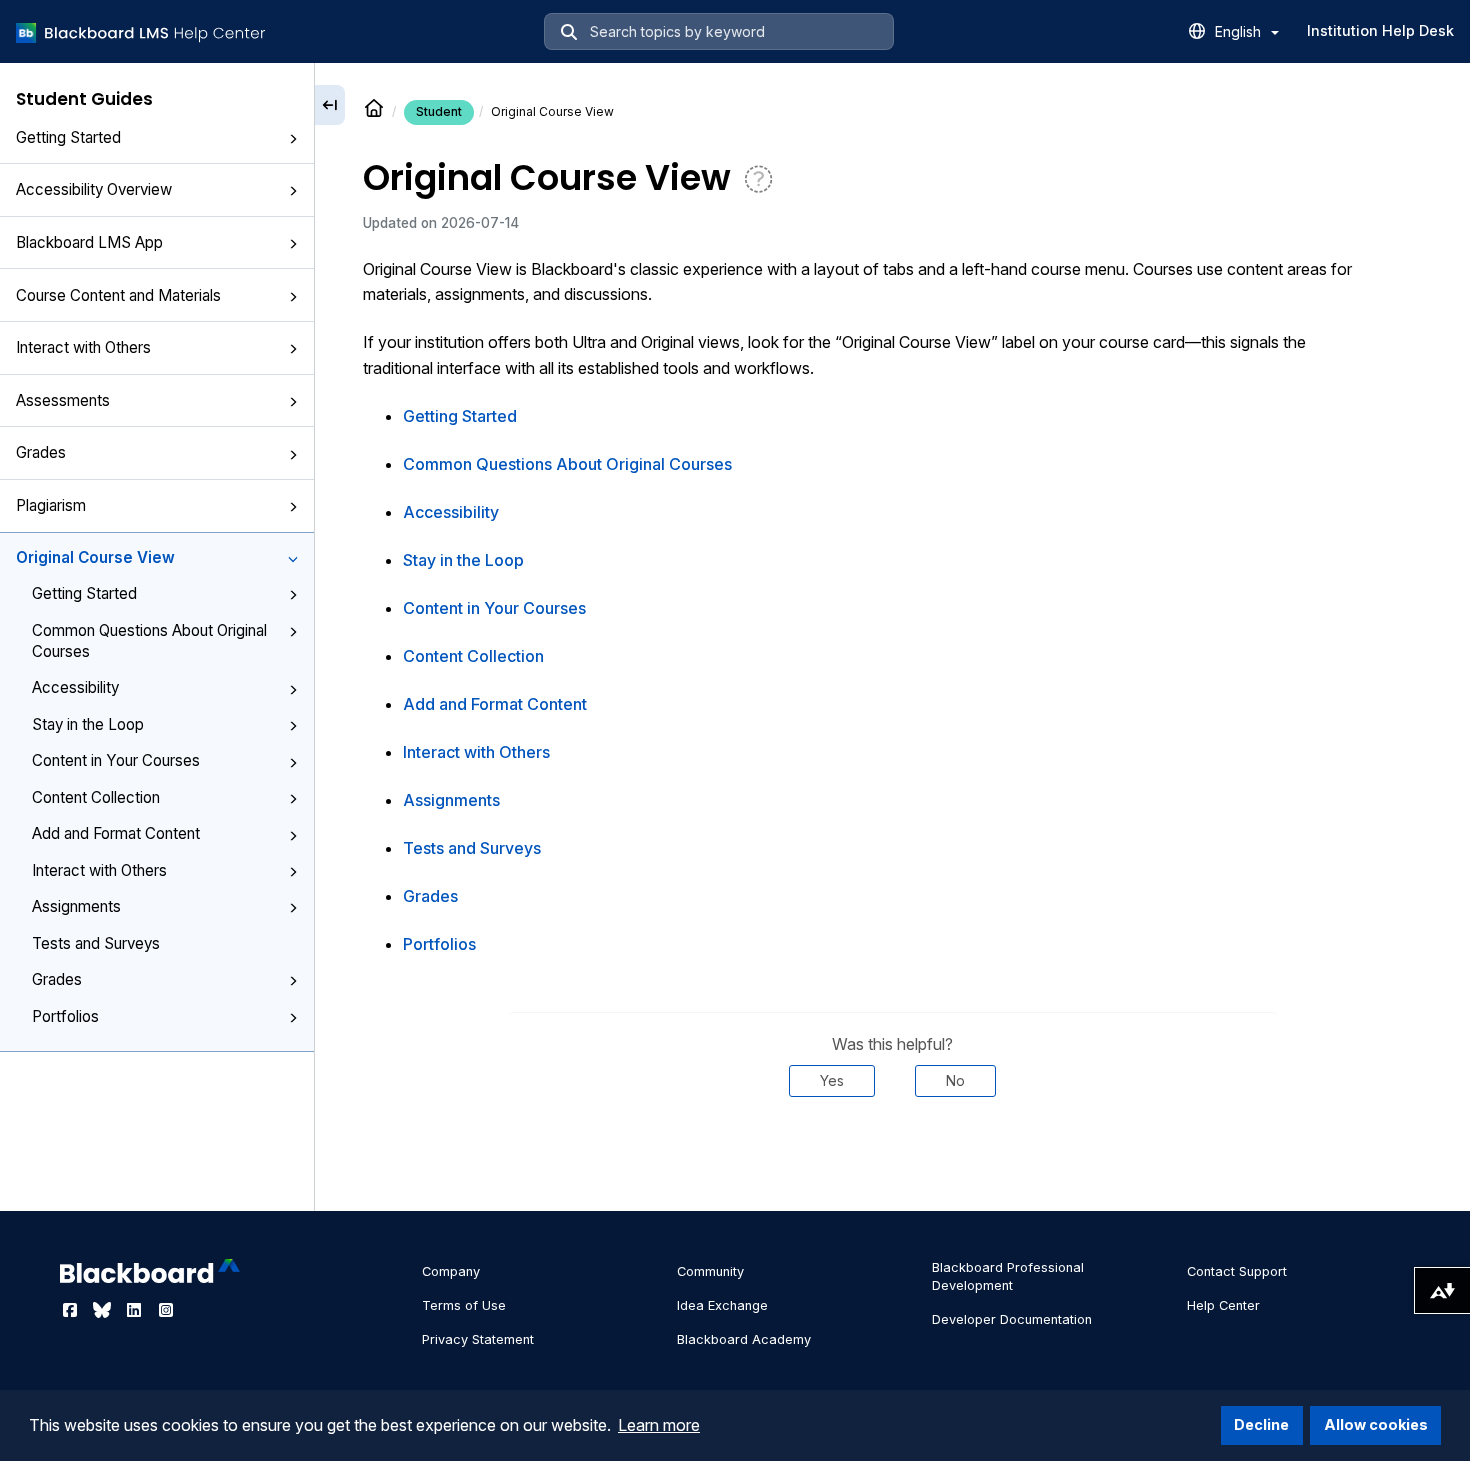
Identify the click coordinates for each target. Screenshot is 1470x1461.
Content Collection (96, 797)
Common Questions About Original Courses (149, 641)
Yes (832, 1080)
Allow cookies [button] (1376, 1424)
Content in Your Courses (116, 760)
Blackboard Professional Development (1008, 1276)
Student (439, 111)
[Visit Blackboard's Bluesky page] (104, 1310)
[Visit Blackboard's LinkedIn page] (136, 1310)
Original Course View (95, 557)
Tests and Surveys (96, 943)
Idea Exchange (722, 1305)
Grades (41, 452)
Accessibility (75, 687)
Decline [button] (1261, 1424)
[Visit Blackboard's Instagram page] (166, 1310)
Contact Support (1237, 1271)
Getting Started (68, 137)
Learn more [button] (659, 1425)
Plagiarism (51, 505)
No (955, 1080)
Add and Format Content (116, 833)
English (1240, 31)
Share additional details (893, 1157)
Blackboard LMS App (89, 242)
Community (710, 1271)
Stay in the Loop (88, 724)
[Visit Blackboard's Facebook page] (72, 1310)
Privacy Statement (478, 1339)
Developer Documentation (1012, 1319)
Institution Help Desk (1380, 30)
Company (451, 1271)
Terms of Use (464, 1305)
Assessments (63, 400)
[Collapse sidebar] (330, 105)
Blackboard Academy (744, 1339)
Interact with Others (83, 347)
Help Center (1223, 1305)
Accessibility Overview (94, 189)
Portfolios (65, 1016)
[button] (293, 139)
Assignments (76, 906)
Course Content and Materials (118, 295)
